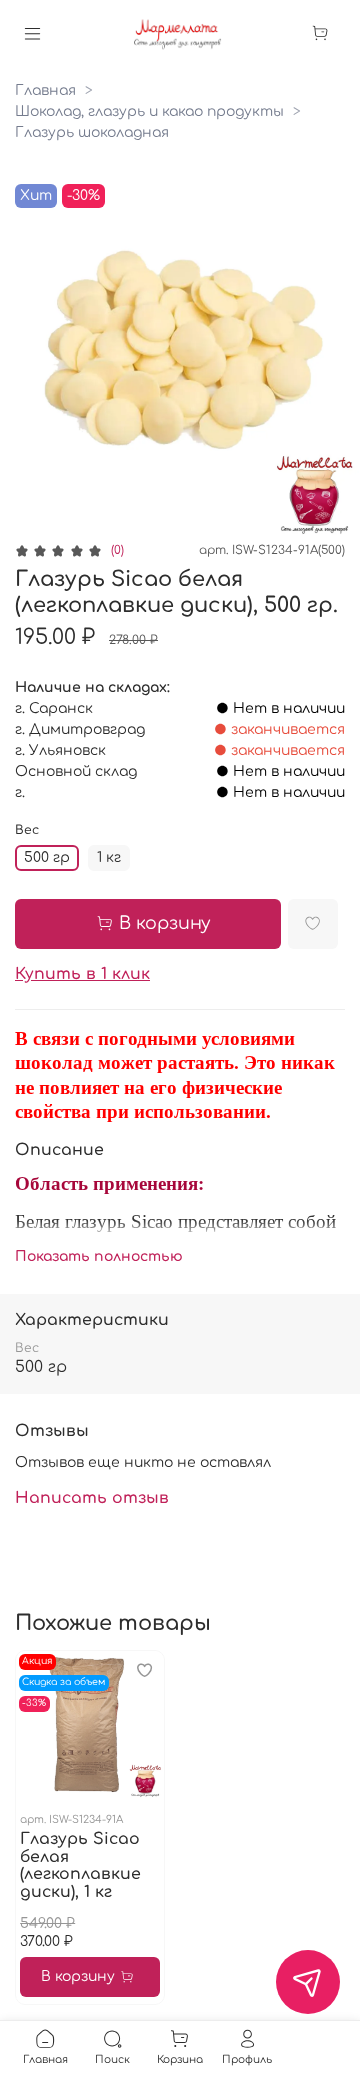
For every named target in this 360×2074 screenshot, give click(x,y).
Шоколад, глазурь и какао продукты (149, 111)
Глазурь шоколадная (92, 132)
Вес (27, 830)
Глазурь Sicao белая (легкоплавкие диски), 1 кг (80, 1865)
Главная (45, 90)
